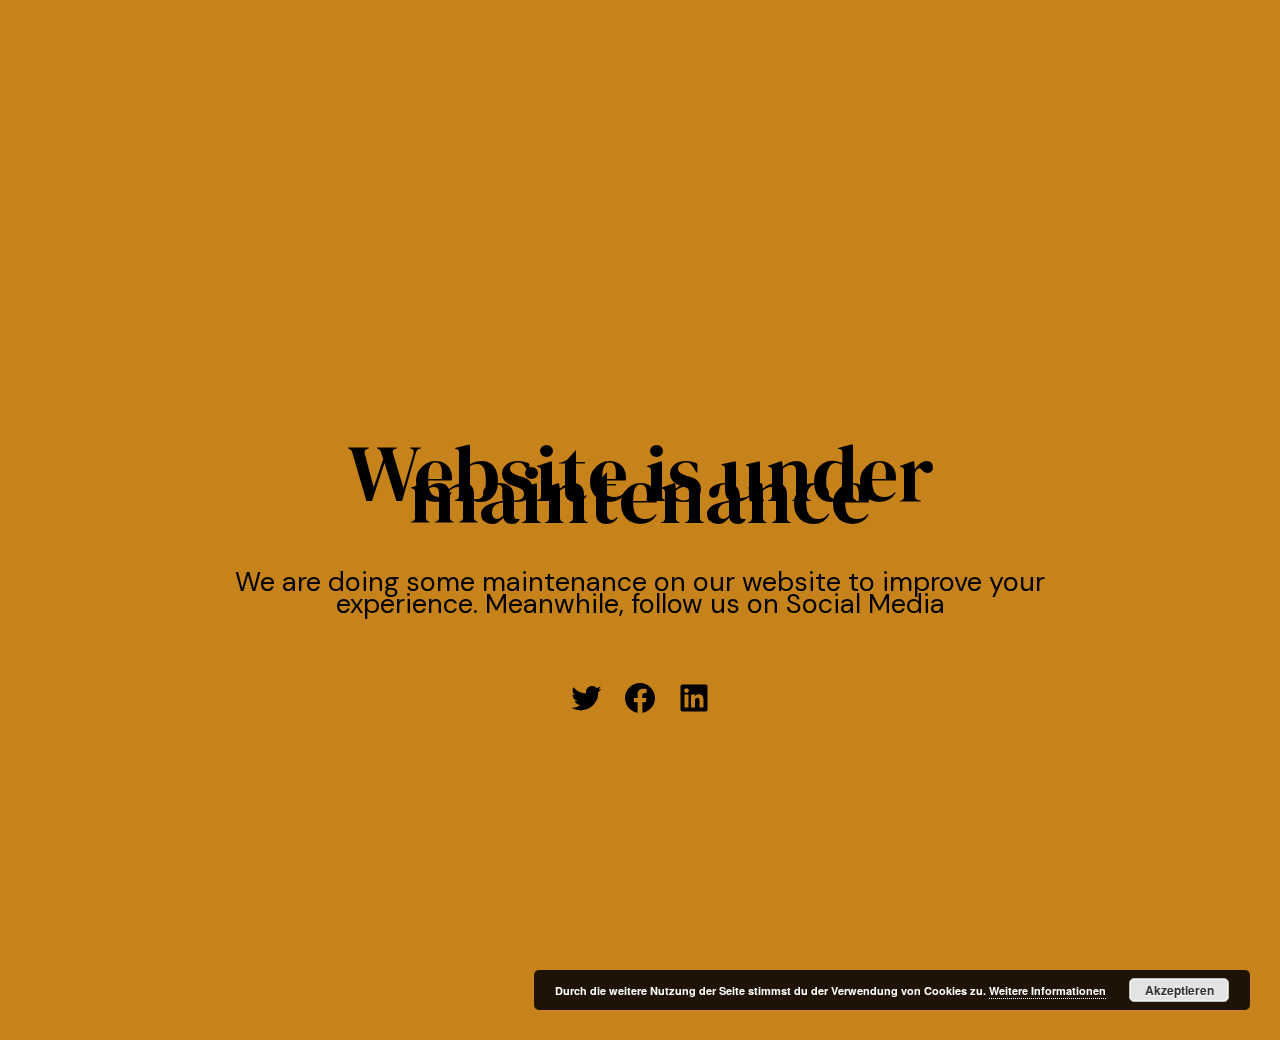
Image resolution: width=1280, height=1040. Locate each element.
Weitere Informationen (1047, 990)
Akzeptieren (1179, 990)
